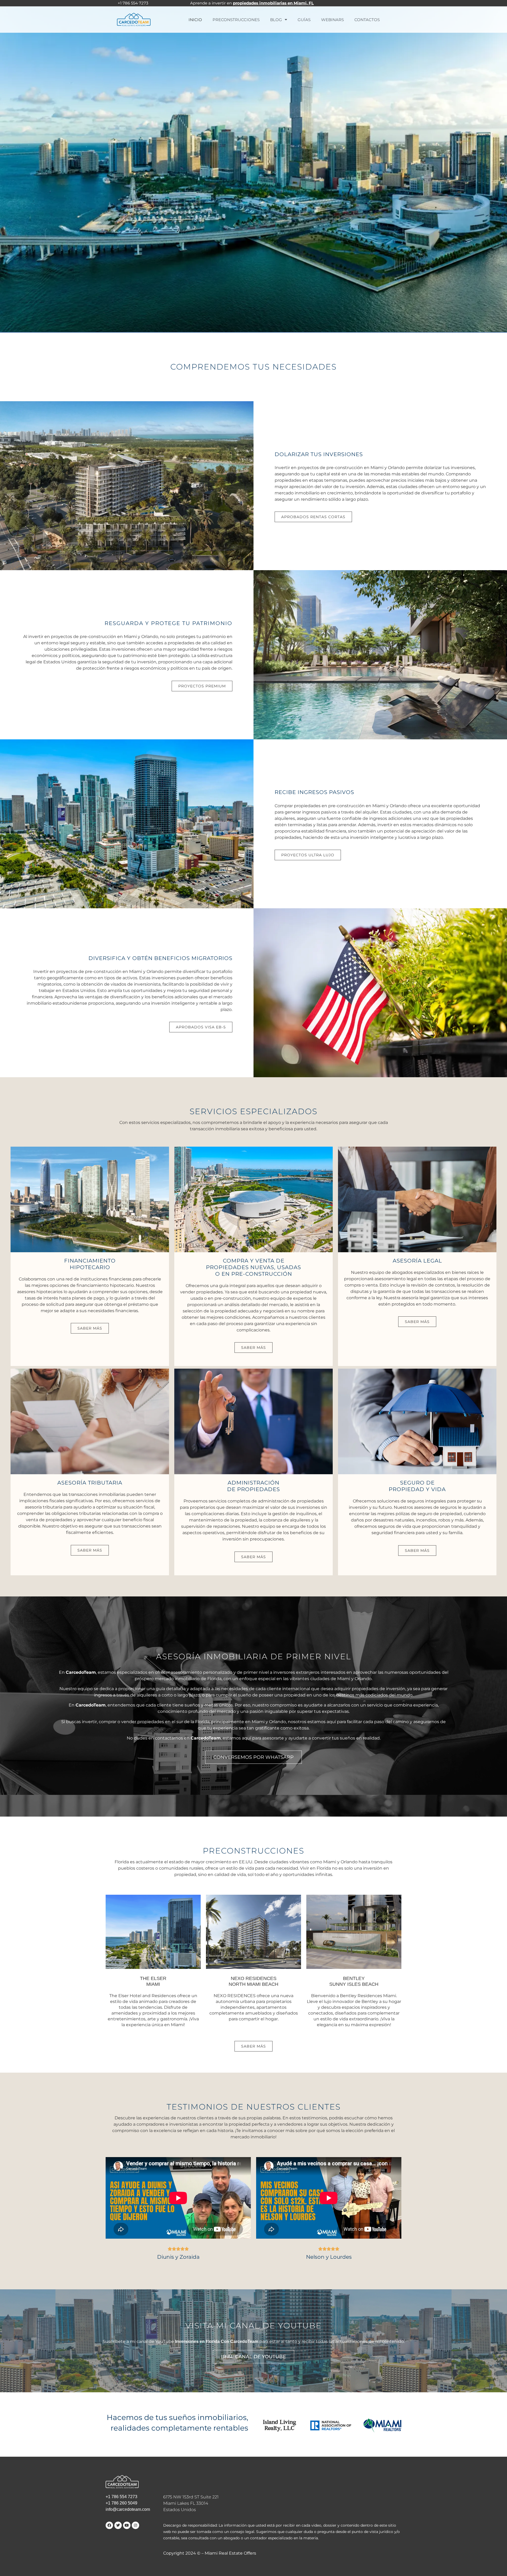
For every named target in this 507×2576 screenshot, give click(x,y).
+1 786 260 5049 (121, 2503)
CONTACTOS (367, 20)
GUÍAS (304, 20)
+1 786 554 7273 (121, 2497)
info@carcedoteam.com (128, 2509)
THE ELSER (153, 1981)
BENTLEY (354, 1981)
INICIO (195, 20)
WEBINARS (332, 20)
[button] (90, 1328)
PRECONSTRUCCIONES (236, 20)
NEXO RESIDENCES (253, 1981)
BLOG (276, 20)
